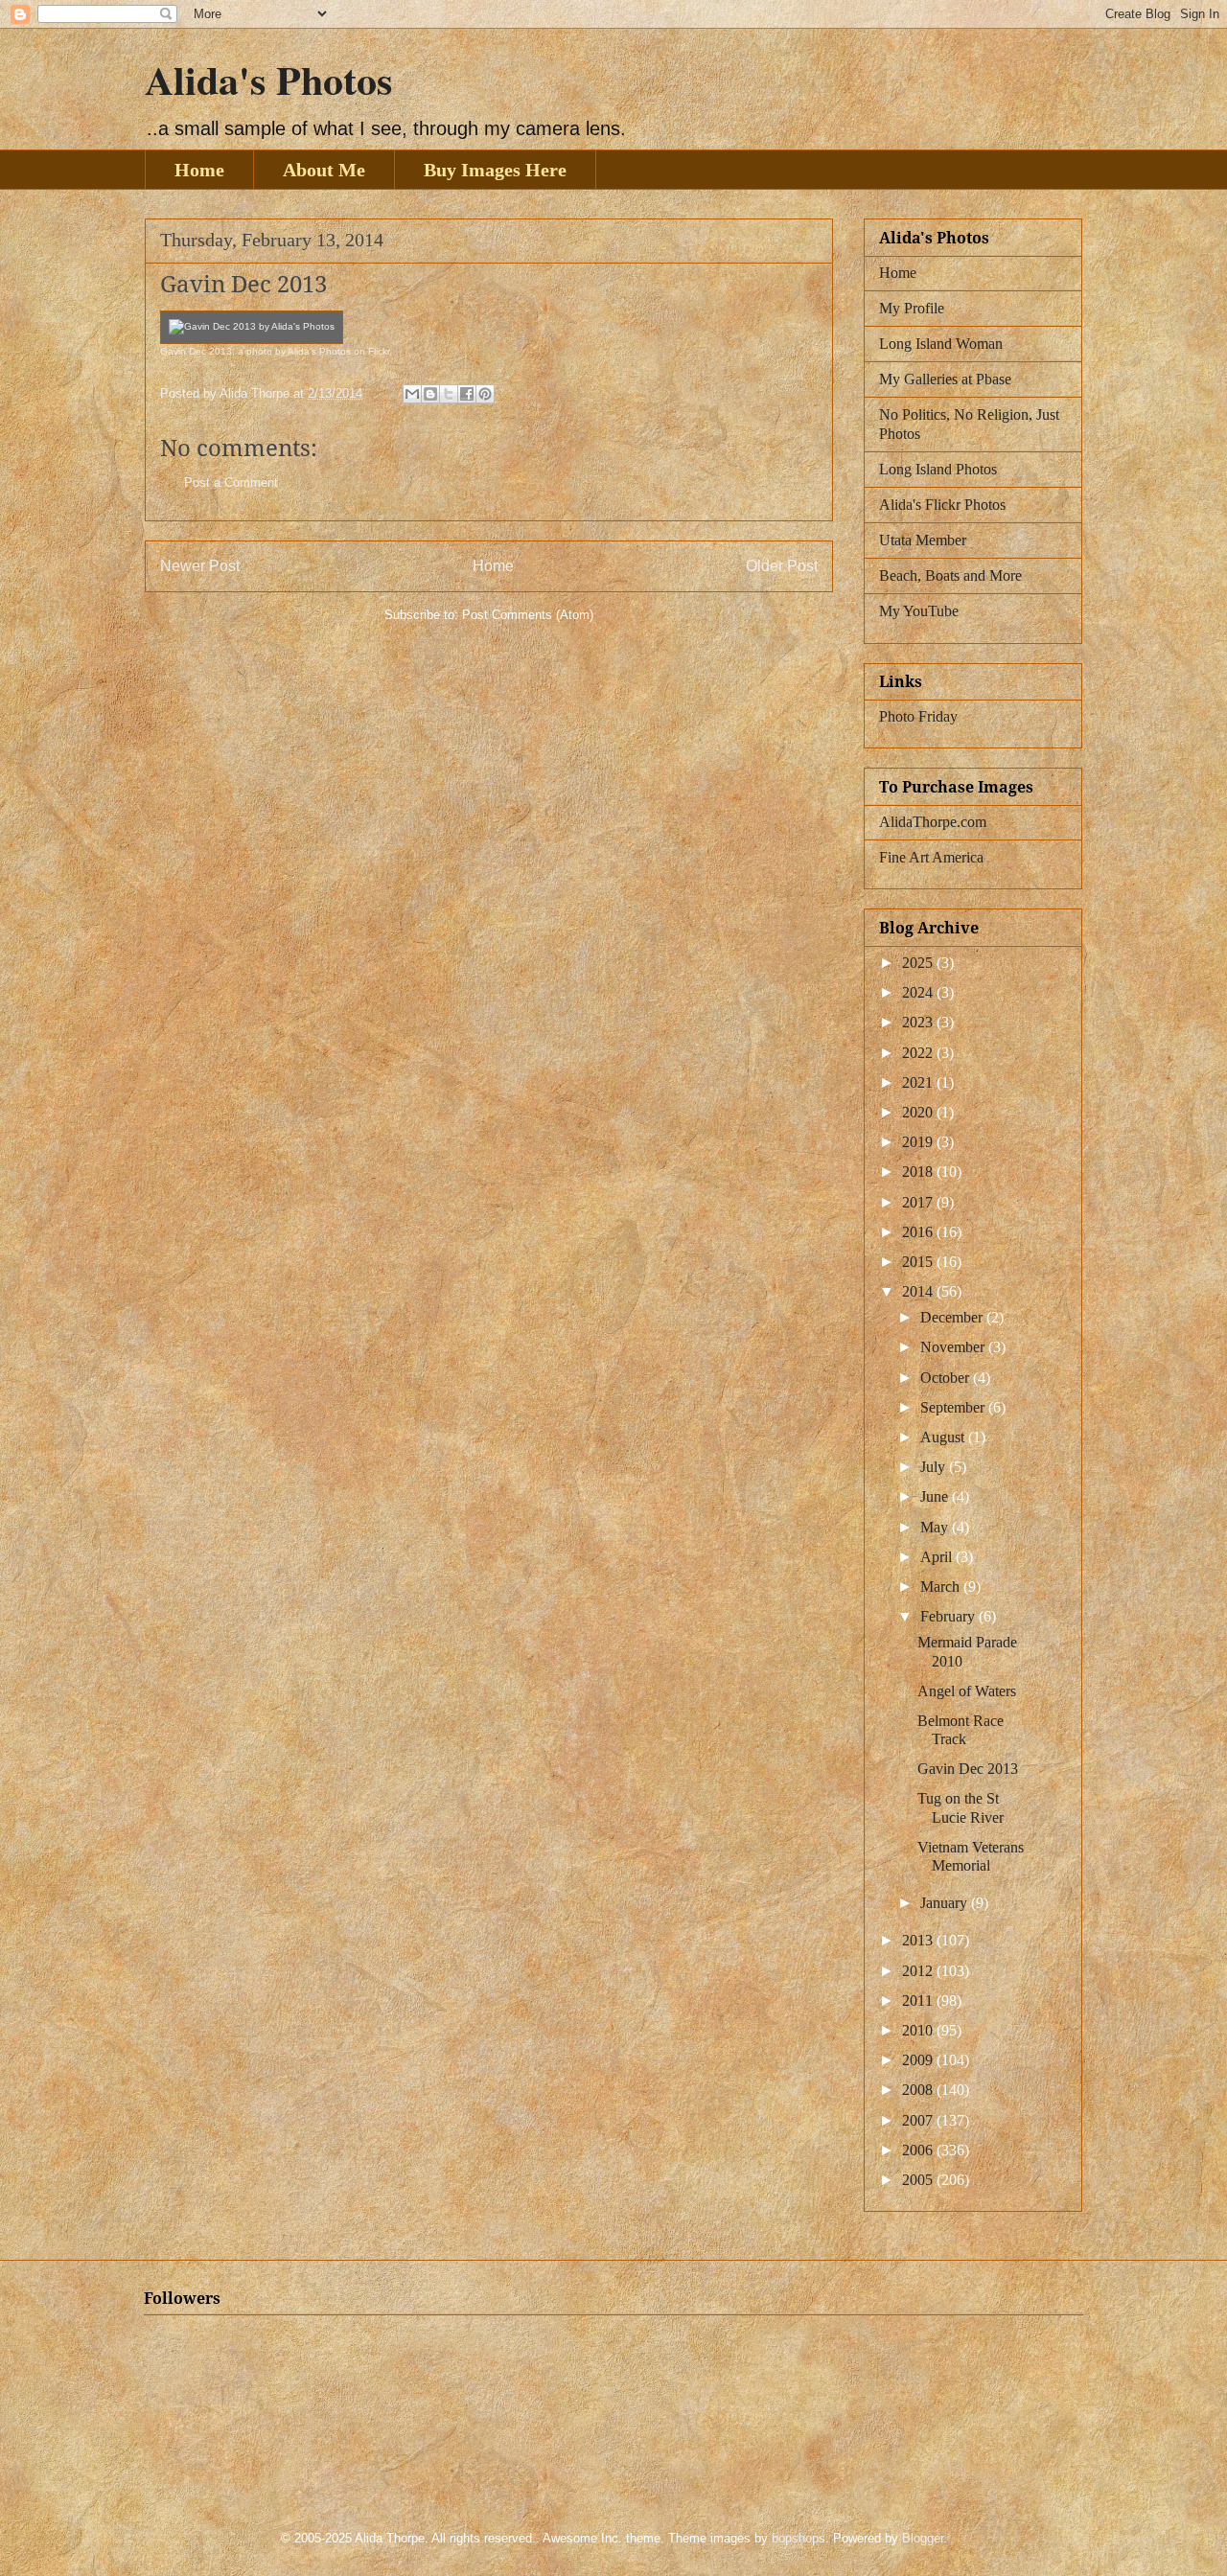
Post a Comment (231, 483)
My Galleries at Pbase (945, 379)
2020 (919, 1112)
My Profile (912, 308)
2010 (919, 2030)
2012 (919, 1971)
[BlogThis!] (430, 394)
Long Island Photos (938, 469)
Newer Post (200, 566)
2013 (919, 1940)
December (953, 1317)
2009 (919, 2060)
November (954, 1347)
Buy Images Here (495, 170)
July (935, 1467)
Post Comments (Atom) (528, 615)
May (936, 1527)
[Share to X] (449, 394)
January (946, 1903)
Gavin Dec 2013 (196, 351)
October (947, 1378)
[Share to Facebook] (467, 394)
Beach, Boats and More (950, 575)
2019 (919, 1142)
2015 (919, 1262)
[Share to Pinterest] (485, 394)
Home (199, 170)
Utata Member (923, 540)
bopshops (799, 2538)
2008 (919, 2090)
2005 (919, 2180)
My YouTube (919, 611)
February (949, 1616)
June (936, 1496)
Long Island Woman (941, 344)
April (938, 1557)
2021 (919, 1082)
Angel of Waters (967, 1691)
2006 (919, 2150)
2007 (919, 2120)
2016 (919, 1232)
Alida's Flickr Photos (942, 505)
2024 (919, 992)
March (942, 1587)
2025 (919, 963)
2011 (919, 2001)
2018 (919, 1172)
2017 (919, 1202)
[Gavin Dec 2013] (252, 326)
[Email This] (412, 394)
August (944, 1437)
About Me (324, 170)
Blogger (923, 2538)
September (954, 1407)
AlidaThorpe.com (933, 822)
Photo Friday (918, 716)
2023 (919, 1022)
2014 (919, 1291)
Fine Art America (931, 857)
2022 (919, 1053)
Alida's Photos (268, 79)
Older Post (782, 566)
